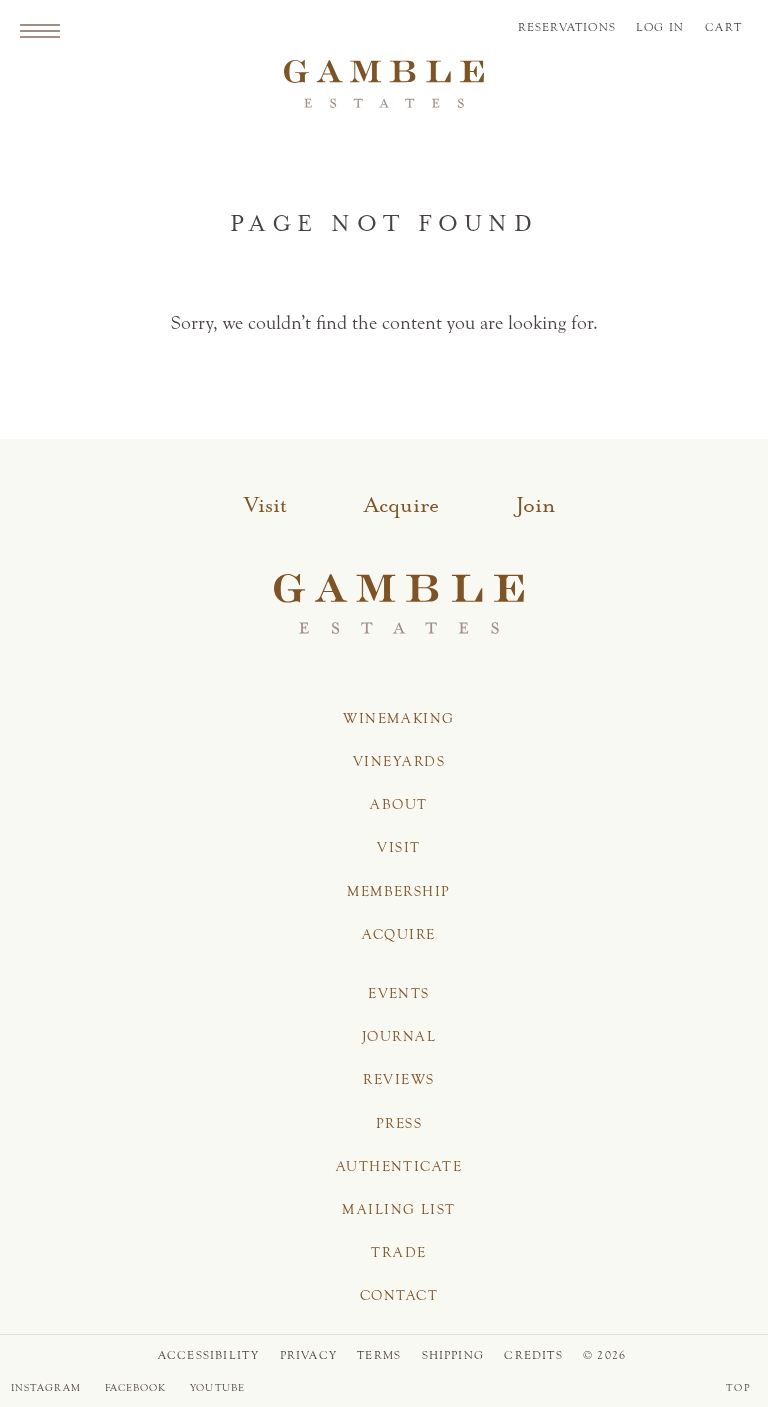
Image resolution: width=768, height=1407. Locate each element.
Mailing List (398, 1209)
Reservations (567, 27)
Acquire (401, 506)
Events (399, 993)
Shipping (453, 1355)
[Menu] (40, 30)
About (398, 804)
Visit (265, 506)
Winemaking (398, 718)
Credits (533, 1355)
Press (399, 1123)
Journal (399, 1036)
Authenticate (399, 1166)
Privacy (308, 1355)
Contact (399, 1295)
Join (535, 506)
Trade (398, 1252)
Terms (379, 1355)
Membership (398, 891)
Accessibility (209, 1355)
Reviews (398, 1079)
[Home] (384, 89)
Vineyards (399, 761)
